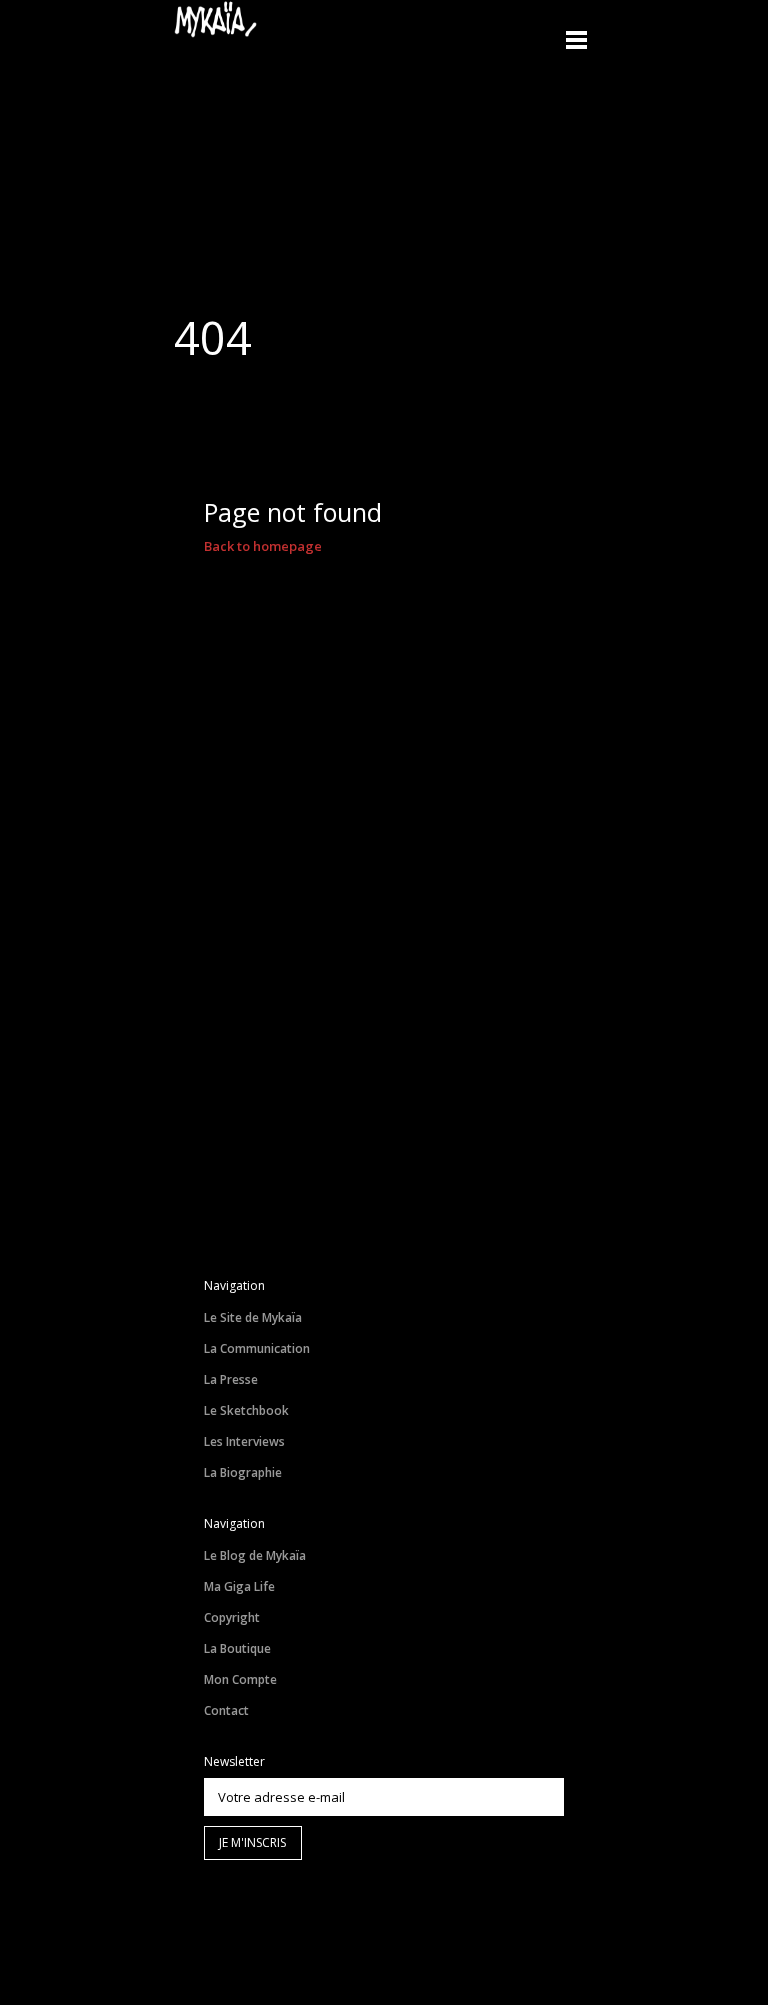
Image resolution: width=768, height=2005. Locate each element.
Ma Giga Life (239, 1586)
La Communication (257, 1348)
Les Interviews (244, 1441)
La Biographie (243, 1472)
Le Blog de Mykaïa (255, 1555)
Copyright (232, 1617)
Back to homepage (263, 546)
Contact (226, 1710)
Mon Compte (240, 1679)
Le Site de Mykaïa (253, 1317)
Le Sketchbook (246, 1410)
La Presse (231, 1379)
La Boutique (237, 1648)
